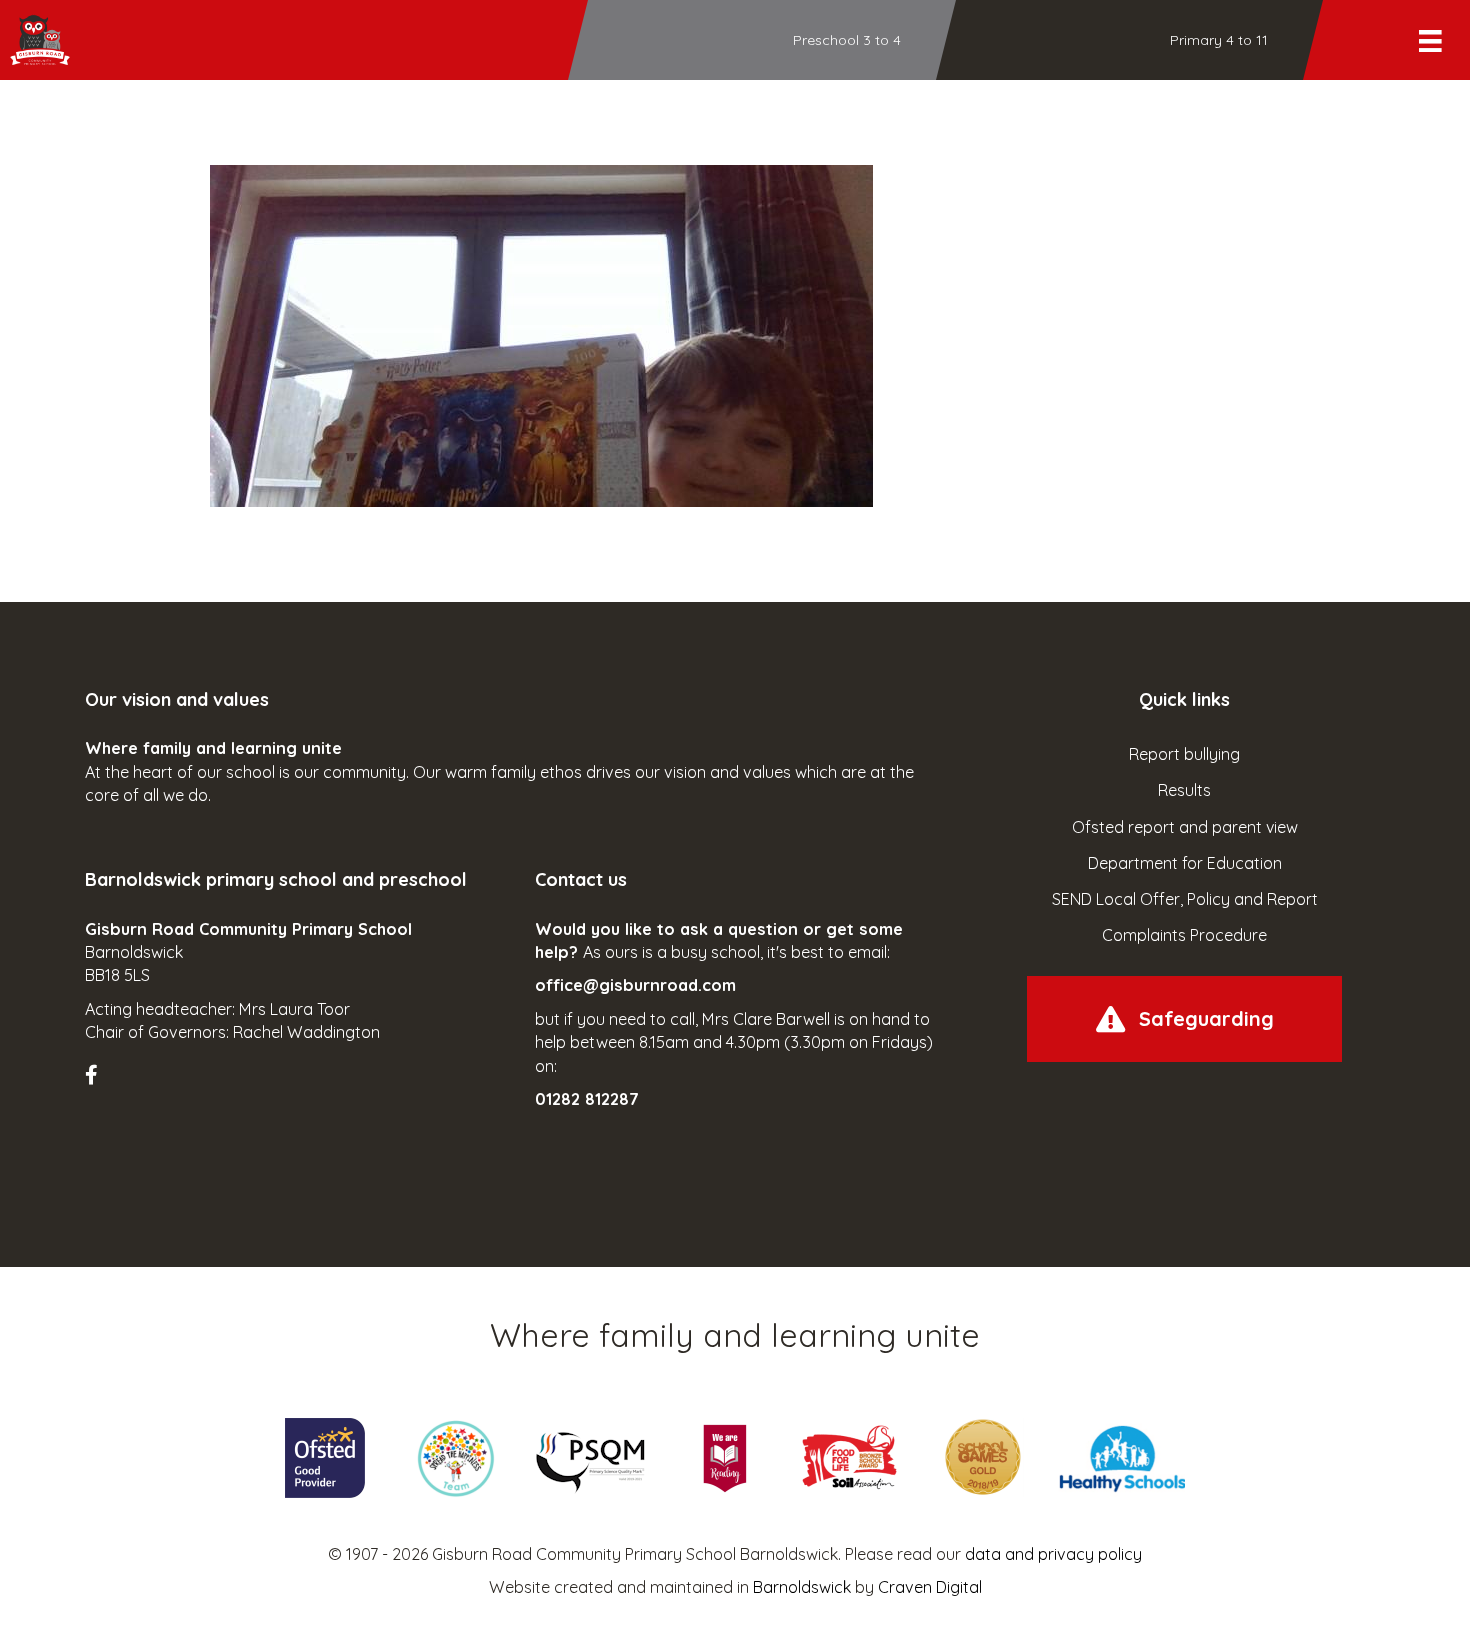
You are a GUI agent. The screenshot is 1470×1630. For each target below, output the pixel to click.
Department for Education (1185, 863)
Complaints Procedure (1184, 935)
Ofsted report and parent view (1185, 827)
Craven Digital (930, 1587)
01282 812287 (587, 1099)
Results (1184, 790)
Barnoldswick (802, 1587)
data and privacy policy (1053, 1554)
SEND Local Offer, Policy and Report (1185, 899)
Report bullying (1184, 754)
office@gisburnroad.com (635, 985)
